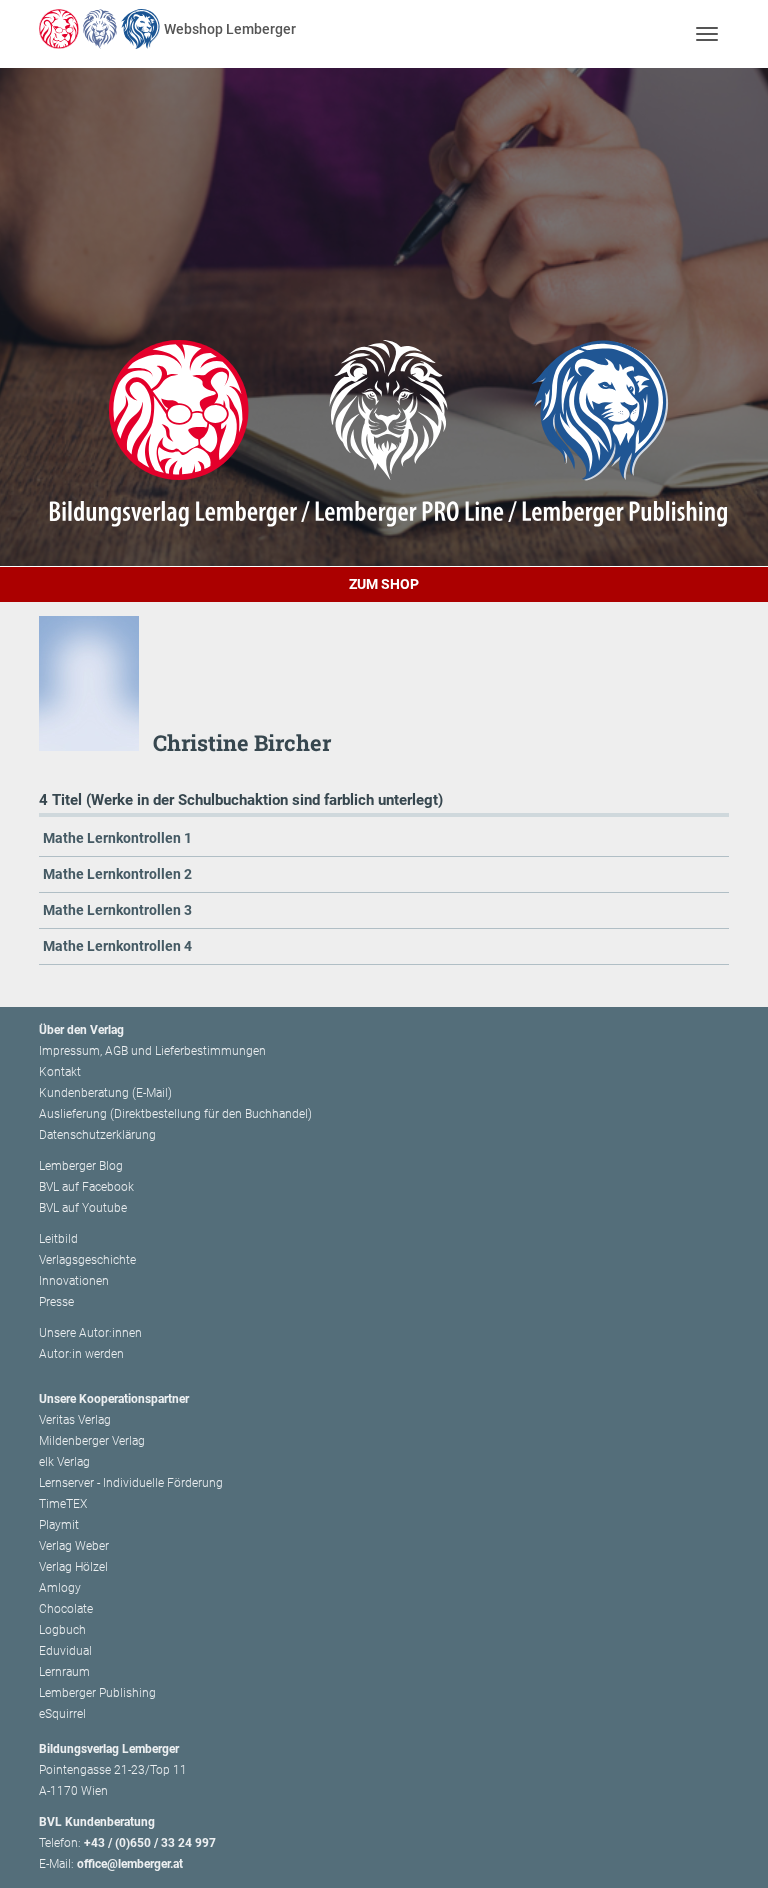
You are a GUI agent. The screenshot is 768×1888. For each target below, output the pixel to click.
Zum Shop (384, 584)
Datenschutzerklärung (97, 1135)
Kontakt (60, 1072)
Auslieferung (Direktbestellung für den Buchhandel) (175, 1114)
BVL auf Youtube (83, 1208)
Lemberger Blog (81, 1166)
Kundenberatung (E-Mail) (105, 1093)
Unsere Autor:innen (90, 1333)
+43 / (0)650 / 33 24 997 (150, 1843)
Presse (56, 1302)
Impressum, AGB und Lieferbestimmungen (152, 1051)
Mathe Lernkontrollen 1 (117, 838)
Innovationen (74, 1281)
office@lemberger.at (130, 1864)
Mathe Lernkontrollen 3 (117, 910)
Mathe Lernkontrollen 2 (117, 874)
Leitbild (58, 1239)
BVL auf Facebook (86, 1187)
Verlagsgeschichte (87, 1260)
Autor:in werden (81, 1354)
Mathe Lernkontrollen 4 (117, 946)
